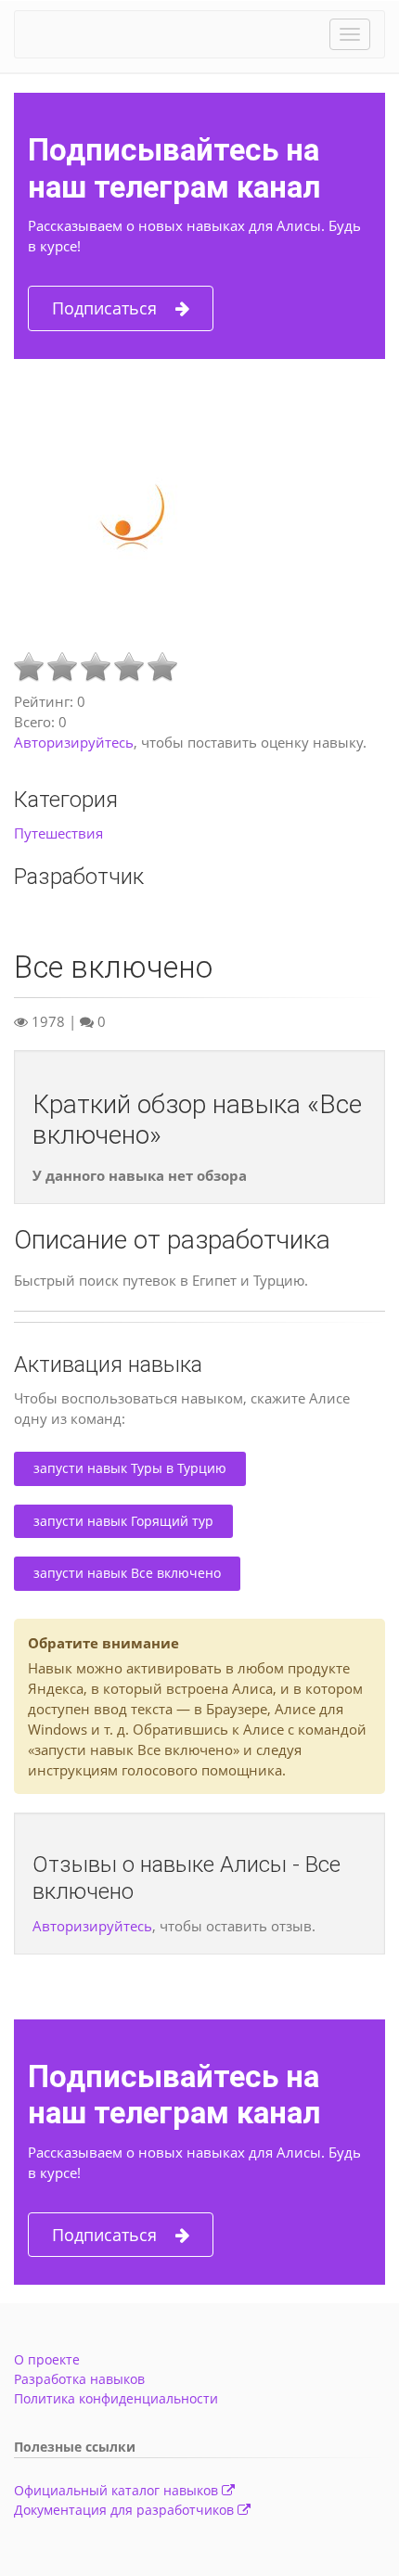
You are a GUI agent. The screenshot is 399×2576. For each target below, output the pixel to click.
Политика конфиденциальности (116, 2398)
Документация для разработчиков (126, 2510)
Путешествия (58, 833)
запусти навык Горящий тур (123, 1521)
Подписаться (104, 308)
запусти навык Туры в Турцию (130, 1468)
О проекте (47, 2359)
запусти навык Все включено (127, 1573)
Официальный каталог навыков (118, 2490)
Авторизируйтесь (74, 742)
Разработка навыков (79, 2379)
